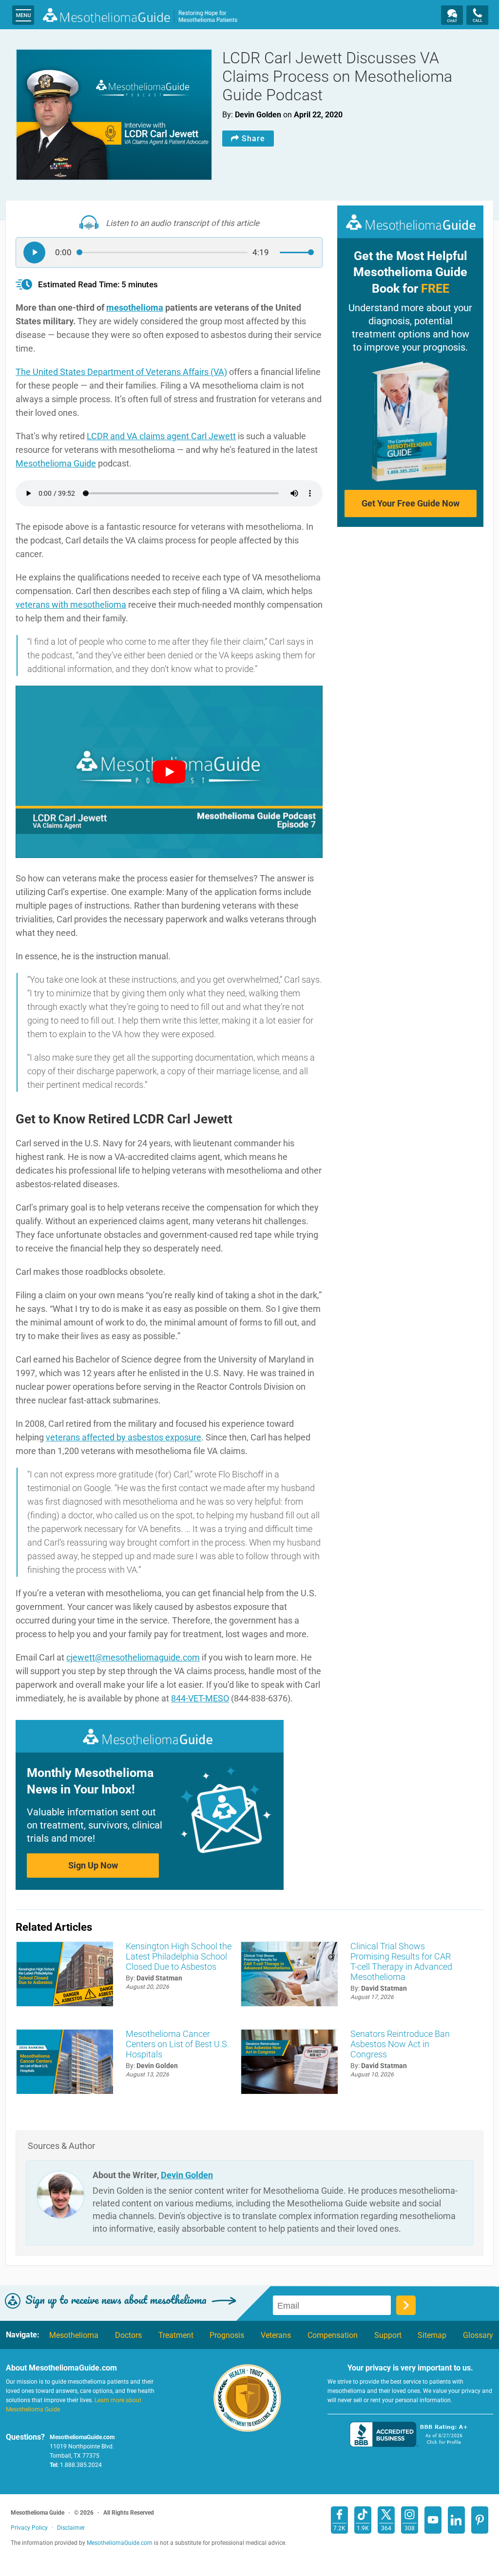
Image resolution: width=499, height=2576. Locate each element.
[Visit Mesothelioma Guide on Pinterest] (480, 2520)
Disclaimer (71, 2528)
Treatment (176, 2335)
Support (388, 2335)
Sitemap (432, 2335)
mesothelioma (135, 308)
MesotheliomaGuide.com (140, 17)
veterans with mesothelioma (71, 605)
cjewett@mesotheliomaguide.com (133, 1657)
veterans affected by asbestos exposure (124, 1437)
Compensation (333, 2335)
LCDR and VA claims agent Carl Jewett (161, 436)
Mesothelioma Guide (56, 463)
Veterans (276, 2335)
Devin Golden (187, 2175)
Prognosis (227, 2335)
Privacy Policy (29, 2528)
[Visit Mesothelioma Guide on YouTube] (433, 2520)
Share (253, 139)
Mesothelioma (74, 2335)
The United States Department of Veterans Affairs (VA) (121, 372)
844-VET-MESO (200, 1698)
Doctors (128, 2335)
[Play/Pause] (34, 252)
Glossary (478, 2335)
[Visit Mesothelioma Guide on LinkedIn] (456, 2520)
